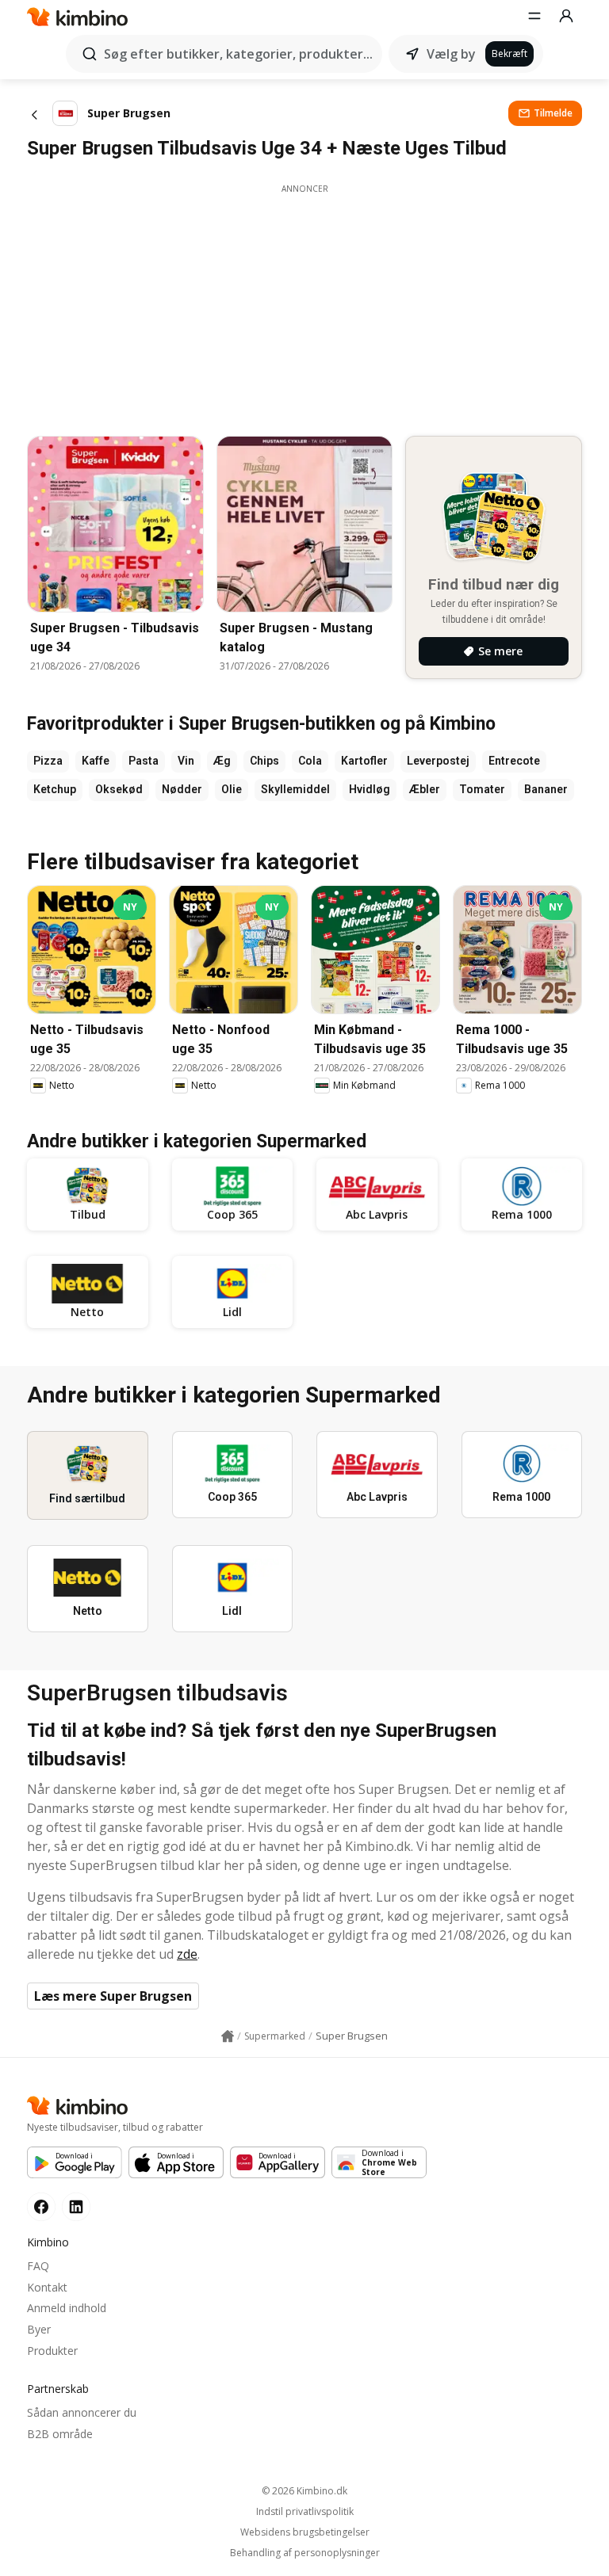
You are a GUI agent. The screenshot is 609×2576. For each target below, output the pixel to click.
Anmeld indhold (67, 2308)
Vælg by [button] (451, 54)
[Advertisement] (304, 306)
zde (187, 1954)
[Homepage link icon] (228, 2036)
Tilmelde (553, 113)
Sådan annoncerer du (82, 2412)
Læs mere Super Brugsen (113, 1996)
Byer (39, 2329)
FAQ (38, 2266)
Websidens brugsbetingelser (305, 2532)
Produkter (52, 2351)
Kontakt (47, 2287)
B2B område (60, 2434)
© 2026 (304, 2491)
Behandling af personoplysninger (305, 2553)
